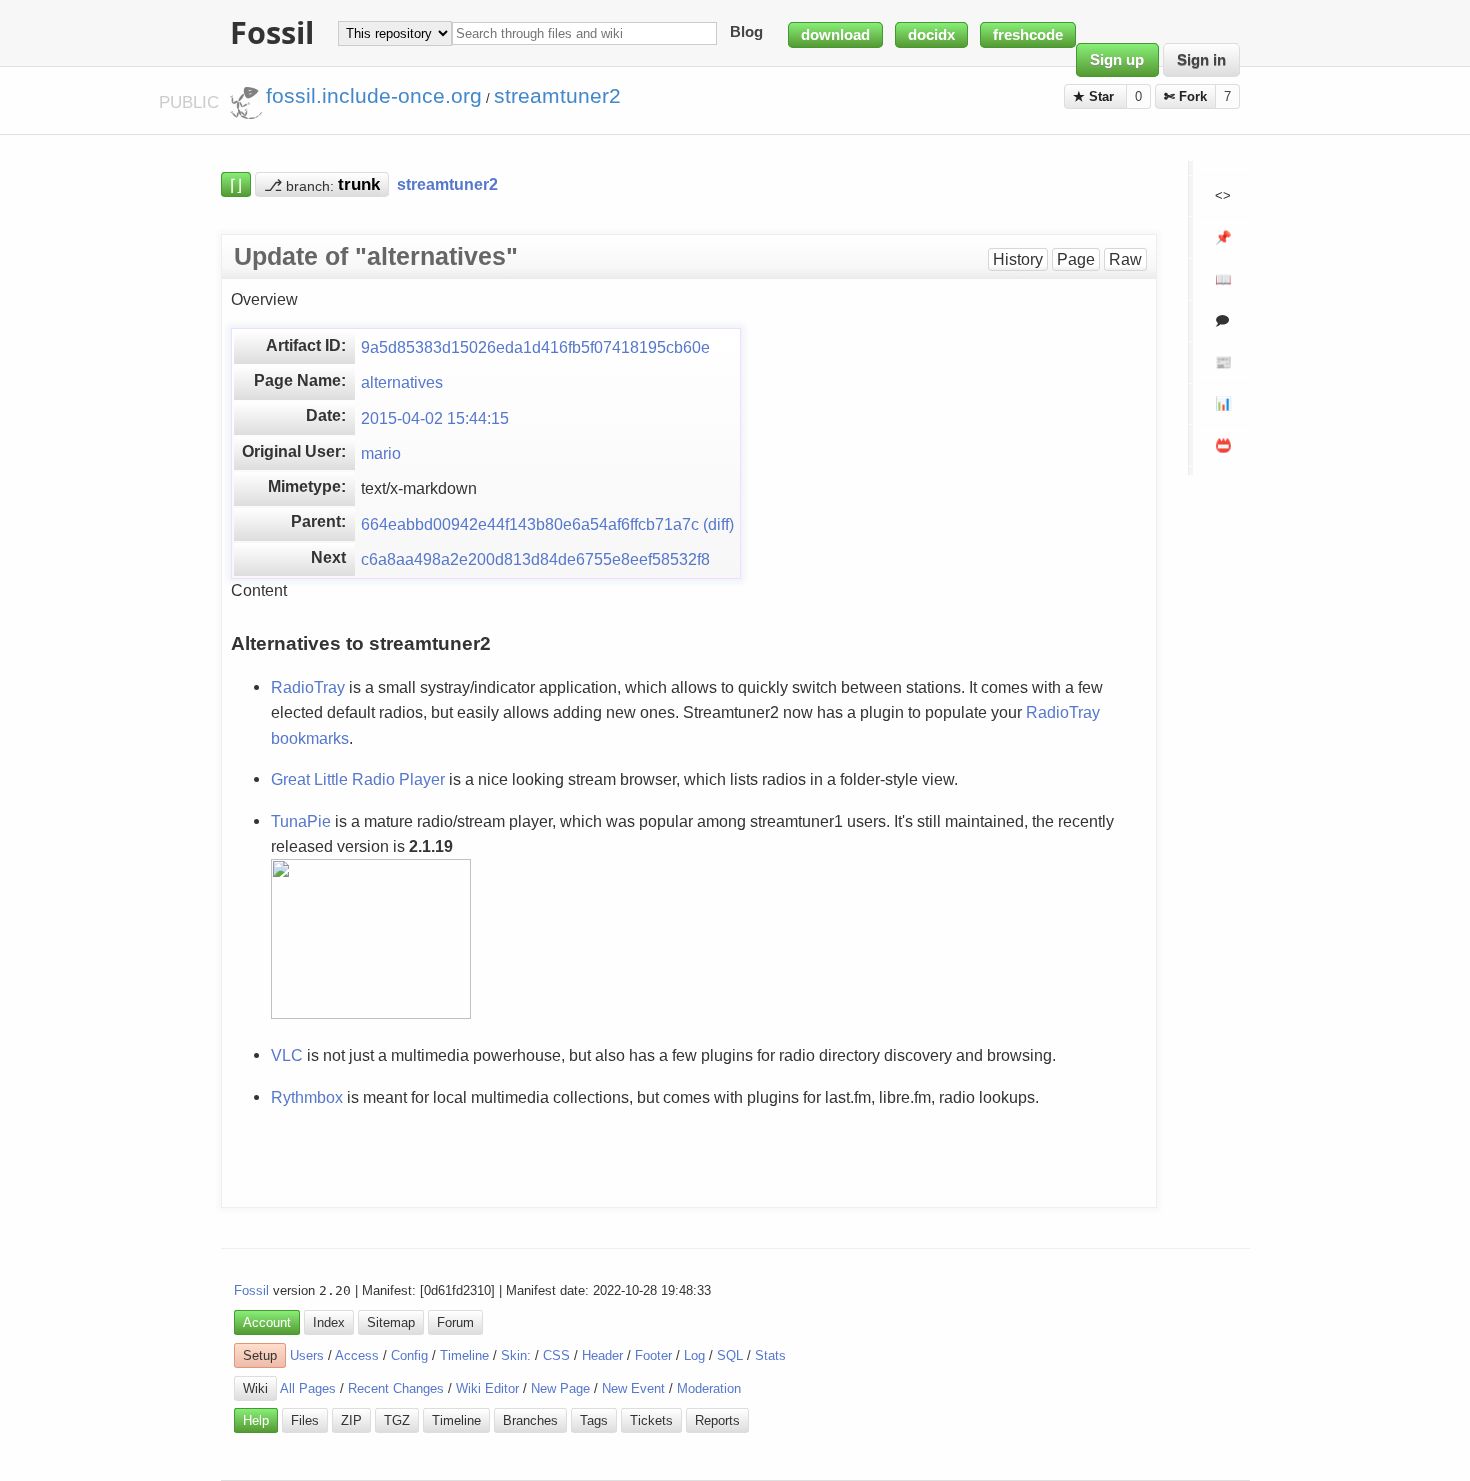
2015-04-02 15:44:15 (435, 418)
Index (329, 1322)
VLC (287, 1055)
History (1018, 259)
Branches (530, 1420)
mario (381, 453)
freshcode (1028, 35)
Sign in (1201, 60)
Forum (455, 1322)
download (835, 35)
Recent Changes (396, 1388)
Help (256, 1420)
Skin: (516, 1355)
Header (602, 1355)
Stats (770, 1355)
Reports (717, 1420)
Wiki (255, 1388)
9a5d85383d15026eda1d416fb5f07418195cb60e (535, 347)
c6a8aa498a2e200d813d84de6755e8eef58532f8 (535, 559)
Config (409, 1355)
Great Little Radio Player (358, 779)
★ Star (1095, 96)
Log (694, 1355)
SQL (730, 1355)
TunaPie (301, 821)
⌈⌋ (236, 184)
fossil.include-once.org (374, 96)
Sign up (1117, 60)
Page (1076, 259)
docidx (931, 35)
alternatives (402, 382)
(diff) (718, 524)
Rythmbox (307, 1097)
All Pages (308, 1388)
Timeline (464, 1355)
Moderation (709, 1388)
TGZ (397, 1420)
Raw (1125, 259)
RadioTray (308, 687)
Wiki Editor (487, 1388)
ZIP (351, 1420)
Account (267, 1322)
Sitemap (391, 1322)
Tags (594, 1420)
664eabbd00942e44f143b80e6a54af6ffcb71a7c (530, 524)
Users (307, 1355)
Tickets (651, 1420)
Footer (653, 1355)
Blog (746, 33)
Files (305, 1420)
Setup (260, 1355)
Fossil (251, 1290)
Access (357, 1355)
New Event (633, 1388)
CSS (556, 1355)
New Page (560, 1388)
